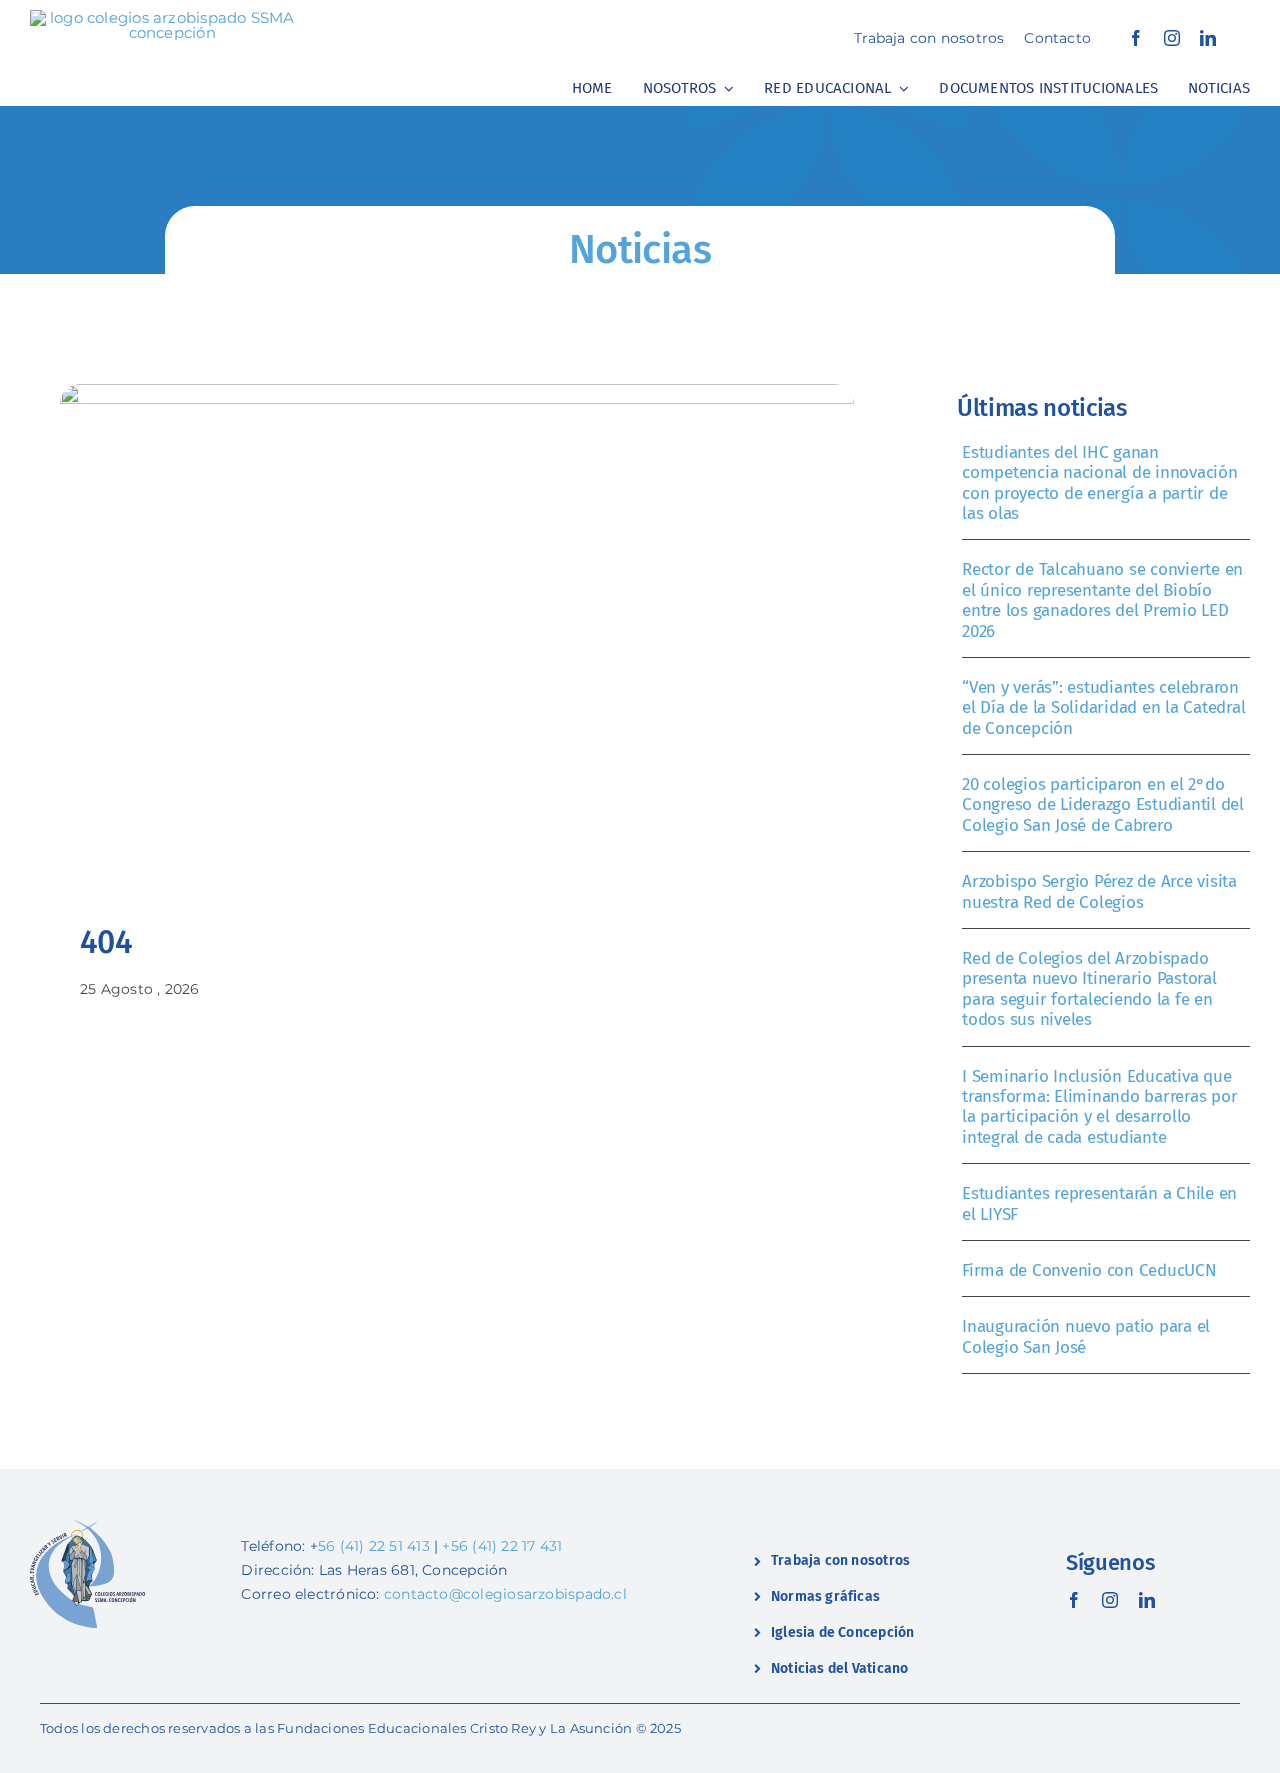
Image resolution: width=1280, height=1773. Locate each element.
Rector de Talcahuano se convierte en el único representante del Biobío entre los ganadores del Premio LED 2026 (1102, 600)
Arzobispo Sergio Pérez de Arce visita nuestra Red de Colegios (1099, 891)
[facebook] (1136, 38)
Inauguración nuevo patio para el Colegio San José (1086, 1336)
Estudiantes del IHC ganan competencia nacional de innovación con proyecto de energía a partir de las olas (1099, 483)
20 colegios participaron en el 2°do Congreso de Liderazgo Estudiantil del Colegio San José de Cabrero (1103, 805)
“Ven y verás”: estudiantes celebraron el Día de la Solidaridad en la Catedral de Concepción (1103, 708)
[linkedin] (1208, 38)
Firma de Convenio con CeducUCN (1089, 1270)
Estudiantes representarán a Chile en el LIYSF (1099, 1203)
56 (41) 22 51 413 (374, 1546)
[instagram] (1172, 38)
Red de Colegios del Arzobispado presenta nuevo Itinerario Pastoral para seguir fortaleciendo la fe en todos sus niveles (1089, 989)
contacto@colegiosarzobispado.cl (505, 1594)
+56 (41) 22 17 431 (502, 1546)
